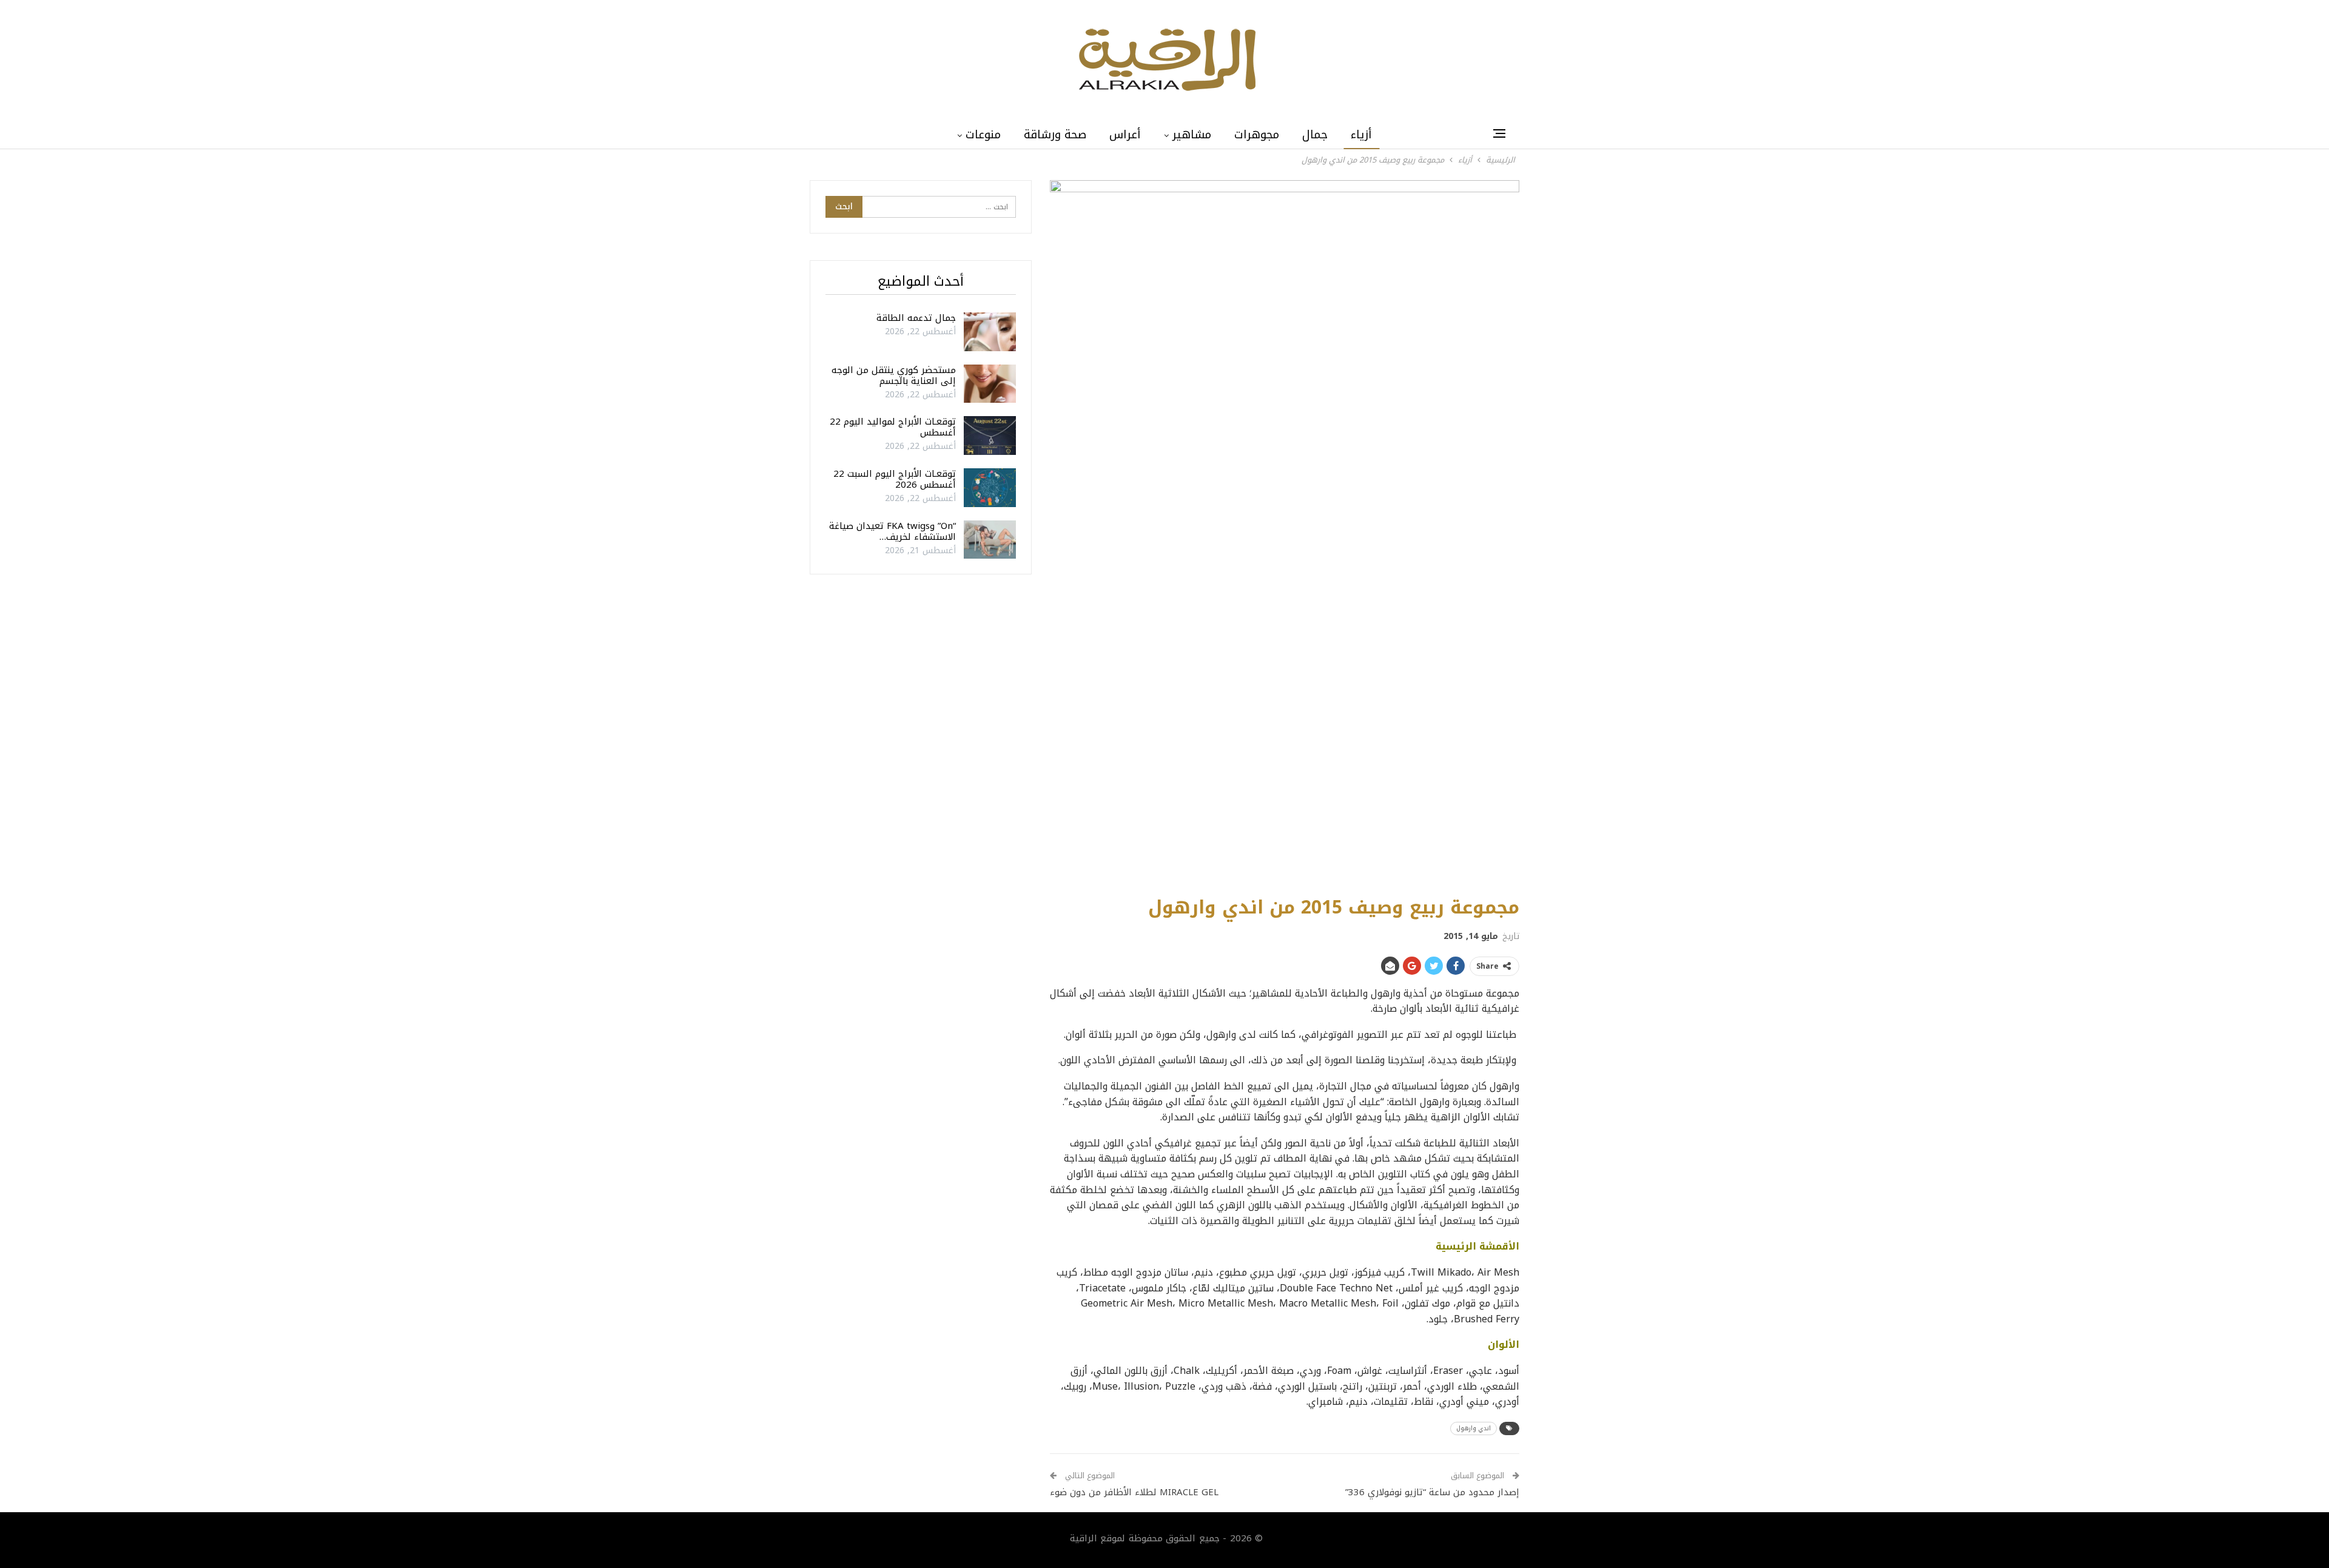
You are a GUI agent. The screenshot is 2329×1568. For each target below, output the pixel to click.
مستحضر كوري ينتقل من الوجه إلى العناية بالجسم (894, 375)
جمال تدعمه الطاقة (916, 318)
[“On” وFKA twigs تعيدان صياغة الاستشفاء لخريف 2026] (990, 540)
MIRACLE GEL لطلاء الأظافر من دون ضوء (1134, 1492)
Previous (1053, 532)
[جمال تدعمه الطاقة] (990, 332)
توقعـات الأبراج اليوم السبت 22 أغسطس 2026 (895, 479)
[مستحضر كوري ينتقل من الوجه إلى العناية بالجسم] (990, 384)
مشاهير (1192, 135)
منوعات (983, 135)
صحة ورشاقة (1055, 135)
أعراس (1125, 135)
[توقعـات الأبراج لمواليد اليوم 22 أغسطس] (990, 436)
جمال (1315, 135)
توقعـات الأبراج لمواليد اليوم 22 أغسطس (893, 427)
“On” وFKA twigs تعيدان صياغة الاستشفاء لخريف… (892, 531)
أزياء (1361, 135)
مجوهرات (1257, 135)
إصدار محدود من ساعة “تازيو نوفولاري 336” (1431, 1492)
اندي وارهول (1474, 1428)
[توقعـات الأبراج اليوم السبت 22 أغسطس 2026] (990, 488)
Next (1517, 532)
